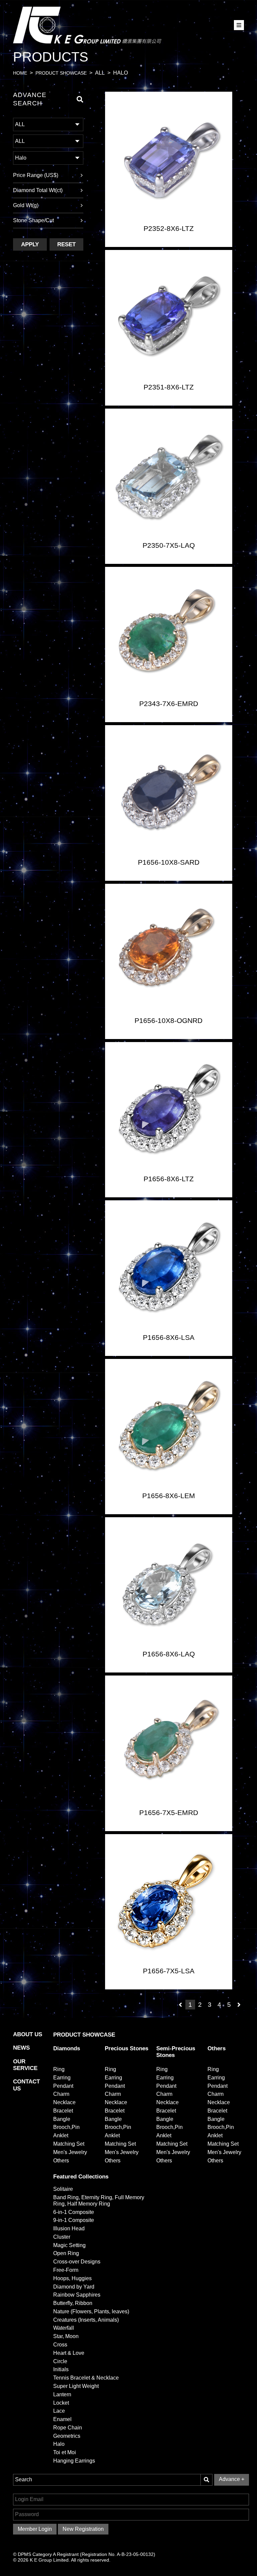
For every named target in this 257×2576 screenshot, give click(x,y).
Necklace (64, 2102)
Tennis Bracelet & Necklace (86, 2378)
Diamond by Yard (74, 2287)
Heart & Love (69, 2353)
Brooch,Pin (66, 2127)
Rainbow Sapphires (77, 2295)
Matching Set (69, 2144)
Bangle (62, 2119)
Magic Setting (69, 2245)
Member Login (35, 2529)
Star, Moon (66, 2336)
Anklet (61, 2135)
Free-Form (66, 2270)
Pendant (63, 2086)
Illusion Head (69, 2228)
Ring (59, 2069)
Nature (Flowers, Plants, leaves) (91, 2311)
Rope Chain (68, 2428)
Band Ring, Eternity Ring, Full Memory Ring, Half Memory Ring (99, 2201)
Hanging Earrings (74, 2461)
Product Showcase (61, 73)
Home (20, 73)
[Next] (239, 2005)
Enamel (62, 2419)
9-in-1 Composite (74, 2220)
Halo (59, 2444)
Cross (60, 2345)
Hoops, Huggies (72, 2278)
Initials (61, 2369)
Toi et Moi (65, 2452)
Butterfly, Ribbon (73, 2303)
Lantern (62, 2394)
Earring (62, 2078)
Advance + (232, 2479)
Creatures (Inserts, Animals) (86, 2320)
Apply (30, 244)
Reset (66, 244)
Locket (61, 2403)
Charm (61, 2094)
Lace (59, 2411)
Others (61, 2161)
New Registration (83, 2529)
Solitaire (63, 2189)
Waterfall (64, 2328)
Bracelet (63, 2111)
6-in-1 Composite (74, 2212)
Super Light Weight (76, 2386)
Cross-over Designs (77, 2262)
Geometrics (67, 2436)
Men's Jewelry (70, 2152)
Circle (60, 2361)
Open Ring (66, 2253)
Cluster (62, 2237)
